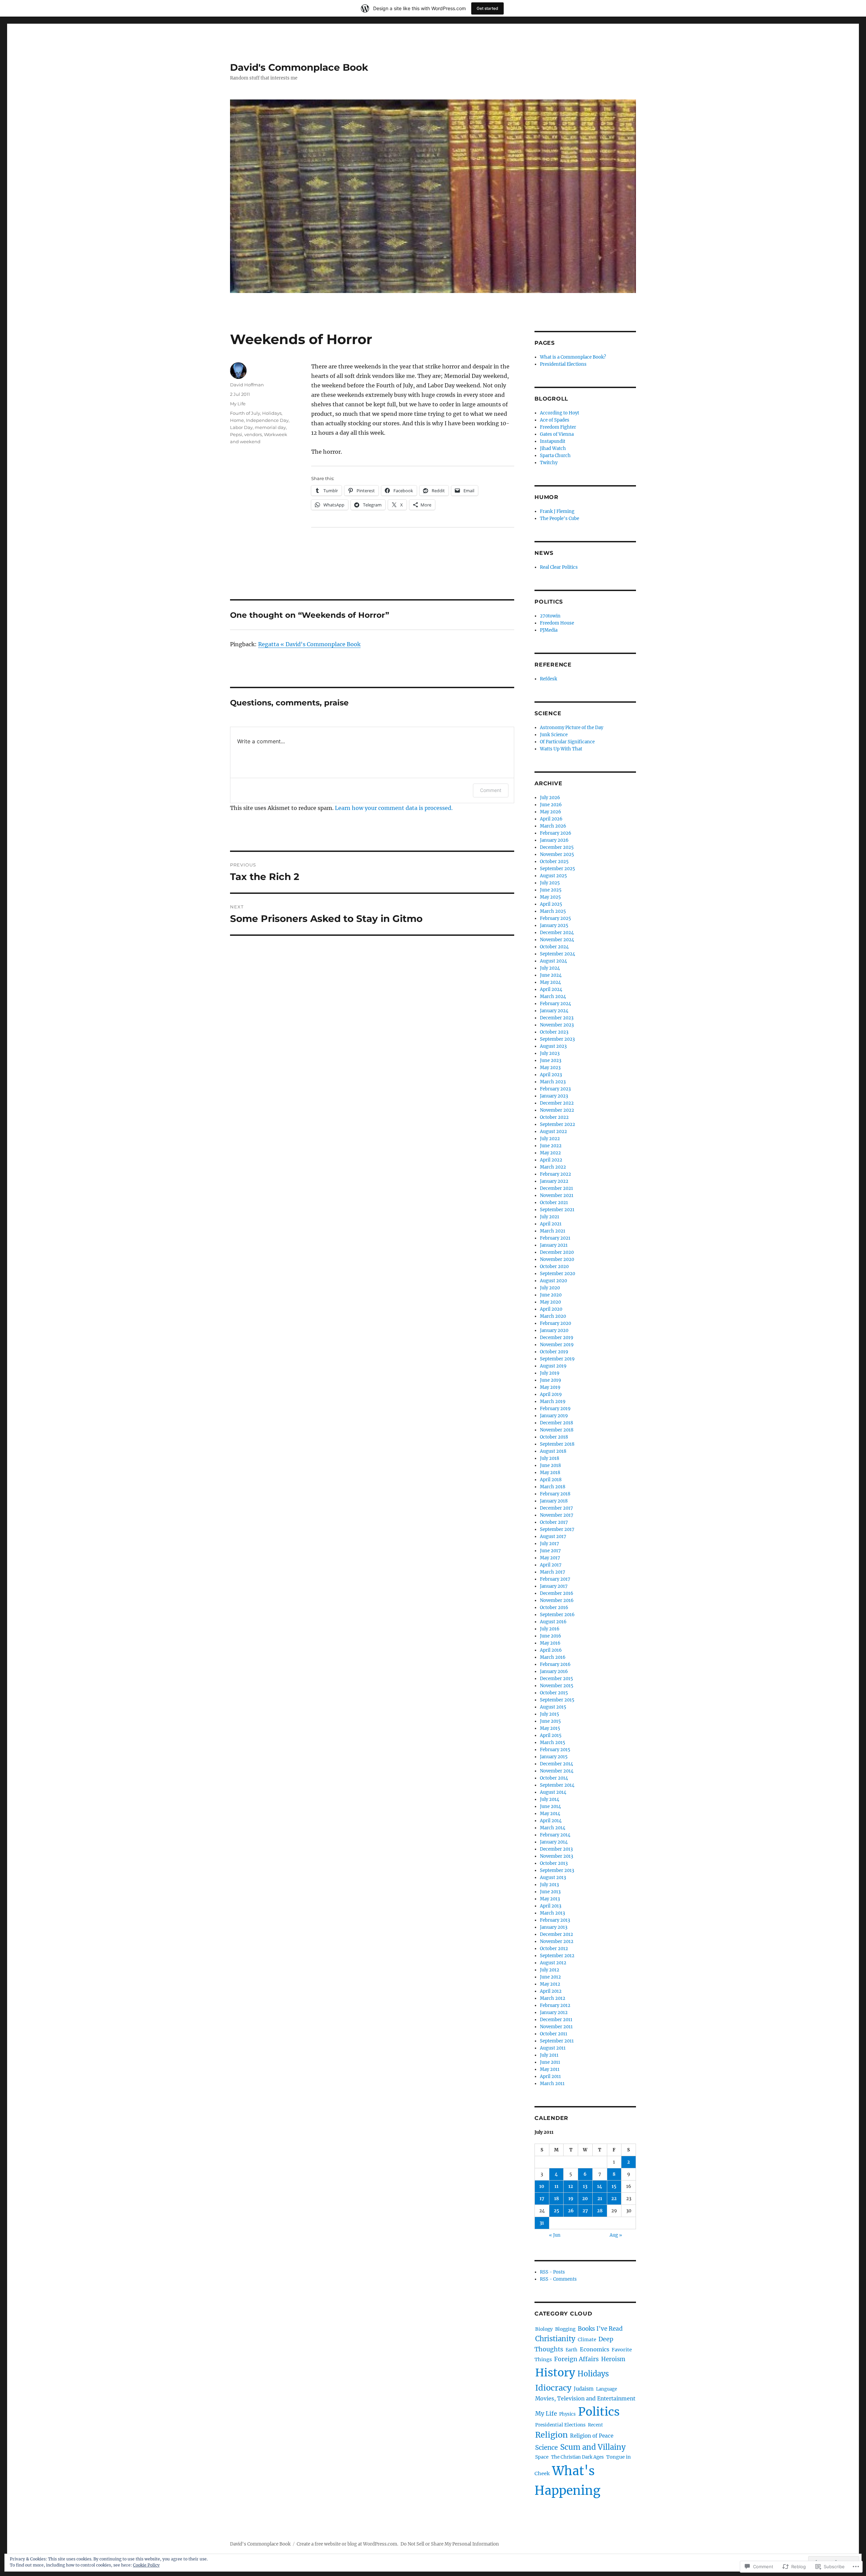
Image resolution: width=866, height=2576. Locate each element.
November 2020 (557, 1259)
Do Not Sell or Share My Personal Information (450, 2544)
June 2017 (550, 1551)
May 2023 (550, 1068)
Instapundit (553, 441)
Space (542, 2457)
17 (542, 2199)
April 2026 (551, 819)
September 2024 (557, 954)
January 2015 (554, 1757)
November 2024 (557, 940)
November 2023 (557, 1025)
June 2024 (551, 975)
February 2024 (555, 1004)
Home (237, 420)
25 (556, 2211)
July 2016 (550, 1629)
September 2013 (557, 1870)
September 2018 (557, 1444)
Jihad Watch (553, 448)
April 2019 (551, 1394)
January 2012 (554, 2013)
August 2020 (553, 1281)
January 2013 (554, 1927)
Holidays (272, 413)
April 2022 (551, 1160)
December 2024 (557, 933)
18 (556, 2199)
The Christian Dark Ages (577, 2457)
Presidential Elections (563, 364)
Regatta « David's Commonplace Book (309, 644)
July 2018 (550, 1458)
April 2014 (551, 1821)
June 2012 (550, 1977)
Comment (491, 790)
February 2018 (555, 1494)
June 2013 (550, 1892)
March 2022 (553, 1167)
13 (585, 2186)
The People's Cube (560, 518)
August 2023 (553, 1046)
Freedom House (557, 623)
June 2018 (550, 1465)
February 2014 (555, 1835)
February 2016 (555, 1664)
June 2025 (551, 890)
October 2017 (554, 1522)
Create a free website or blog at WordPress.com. (347, 2544)
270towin (550, 616)
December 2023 (557, 1018)
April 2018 (551, 1480)
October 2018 (554, 1437)
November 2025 (557, 854)
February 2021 (555, 1238)
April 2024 (551, 989)
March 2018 (553, 1487)
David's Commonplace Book (299, 67)
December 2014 (556, 1764)
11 (556, 2186)
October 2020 (554, 1267)
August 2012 (553, 1963)
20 (585, 2199)
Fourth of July (245, 413)
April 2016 (551, 1650)
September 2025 (557, 869)
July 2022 (550, 1139)
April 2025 (551, 904)
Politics (599, 2412)
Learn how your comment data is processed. (394, 808)
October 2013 (554, 1863)
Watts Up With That (561, 749)
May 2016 (550, 1643)
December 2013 (556, 1849)
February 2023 (555, 1089)
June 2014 (550, 1806)
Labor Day (241, 427)
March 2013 (552, 1913)
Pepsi (236, 434)
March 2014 (553, 1828)
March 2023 (553, 1082)
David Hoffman (247, 385)
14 (600, 2186)
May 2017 (550, 1558)
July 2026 (550, 798)
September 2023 (557, 1039)
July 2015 (550, 1714)
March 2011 (552, 2084)
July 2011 (549, 2055)
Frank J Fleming (557, 511)
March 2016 (553, 1657)
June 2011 (550, 2062)
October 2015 (554, 1693)
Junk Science (554, 735)
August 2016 (553, 1622)
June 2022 (551, 1146)
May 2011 (550, 2069)
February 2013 (555, 1920)
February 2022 (555, 1174)
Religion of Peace (592, 2436)
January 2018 (554, 1501)
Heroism (613, 2359)
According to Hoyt (560, 413)
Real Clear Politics (559, 567)
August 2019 (553, 1366)
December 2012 (556, 1934)
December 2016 (557, 1593)
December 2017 (556, 1508)
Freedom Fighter (558, 427)
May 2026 (551, 812)
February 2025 (555, 918)
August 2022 (553, 1132)
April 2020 (551, 1309)
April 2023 (551, 1075)
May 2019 (550, 1387)
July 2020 (550, 1288)
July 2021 (550, 1217)
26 (571, 2211)
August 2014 (553, 1792)
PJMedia (549, 630)
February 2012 (555, 2005)
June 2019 (551, 1380)
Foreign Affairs (576, 2359)
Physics (567, 2414)
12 (571, 2186)
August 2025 (553, 876)
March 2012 (553, 1998)
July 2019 (550, 1373)
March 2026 (553, 826)
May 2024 (550, 982)
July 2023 (550, 1053)
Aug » (616, 2235)
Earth (572, 2350)
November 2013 (556, 1856)
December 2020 (557, 1252)
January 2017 (554, 1586)
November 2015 (557, 1686)
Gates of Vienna (557, 434)
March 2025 (553, 911)
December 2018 (556, 1423)
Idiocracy (553, 2388)
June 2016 (551, 1636)
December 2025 (557, 847)
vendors (253, 434)
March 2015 (553, 1743)
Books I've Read (600, 2329)
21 (600, 2199)
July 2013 (549, 1885)
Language (607, 2389)
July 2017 (550, 1544)
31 (542, 2223)
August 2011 (553, 2048)
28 (600, 2211)
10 (542, 2186)
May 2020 (550, 1302)
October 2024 (554, 947)
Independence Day (267, 420)
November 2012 (557, 1941)
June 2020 (551, 1295)
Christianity (555, 2339)
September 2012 (557, 1956)
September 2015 (557, 1700)
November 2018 (557, 1430)
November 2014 (557, 1771)
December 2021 (556, 1188)
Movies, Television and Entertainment (585, 2399)
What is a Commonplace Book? (573, 357)
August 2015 (553, 1707)
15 (614, 2186)
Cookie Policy (146, 2565)
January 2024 (554, 1011)
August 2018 (553, 1451)
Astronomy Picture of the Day (572, 728)
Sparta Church (555, 456)
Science (546, 2448)
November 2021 (557, 1195)
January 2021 (554, 1245)
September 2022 (557, 1124)
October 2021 (554, 1203)
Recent (595, 2425)
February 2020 (555, 1323)
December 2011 (556, 2020)
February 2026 (556, 833)
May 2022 (550, 1153)
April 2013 (551, 1906)
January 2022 (554, 1181)
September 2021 (557, 1210)
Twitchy (549, 463)
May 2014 (550, 1814)
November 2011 (556, 2027)
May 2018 (550, 1473)
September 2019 (557, 1359)
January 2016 (554, 1671)
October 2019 (554, 1352)
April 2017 (551, 1565)
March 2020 (553, 1316)
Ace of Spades (555, 420)
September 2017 (557, 1529)
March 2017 (553, 1572)
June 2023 (551, 1060)
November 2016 (557, 1600)
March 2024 (553, 997)
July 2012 (550, 1970)
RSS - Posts (552, 2272)
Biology (544, 2329)
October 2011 (554, 2034)
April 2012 (551, 1991)
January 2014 (554, 1842)
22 (614, 2199)
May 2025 (550, 897)
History (555, 2373)
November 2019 (557, 1345)
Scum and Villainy (593, 2447)
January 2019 (554, 1416)
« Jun (555, 2235)
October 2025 (554, 862)
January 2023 (554, 1096)
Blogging (565, 2329)
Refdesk (549, 679)
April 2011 (550, 2076)
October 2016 (554, 1608)
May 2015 (550, 1728)
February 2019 (555, 1409)
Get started (487, 8)
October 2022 (554, 1117)
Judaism (584, 2389)
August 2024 (553, 961)
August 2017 (553, 1536)
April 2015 (551, 1735)
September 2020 (557, 1274)
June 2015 (550, 1721)
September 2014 (557, 1785)
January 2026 (554, 840)
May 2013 (550, 1899)
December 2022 (557, 1103)
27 (585, 2211)
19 (571, 2199)
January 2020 (554, 1330)
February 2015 (555, 1750)
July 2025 (550, 883)
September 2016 (557, 1615)
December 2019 (557, 1338)
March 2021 (553, 1231)
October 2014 (554, 1778)
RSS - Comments (558, 2279)
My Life (238, 404)
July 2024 (550, 968)
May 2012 (550, 1984)
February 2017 (555, 1579)
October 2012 (554, 1949)
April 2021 (551, 1224)
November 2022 (557, 1110)
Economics (595, 2349)
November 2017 (557, 1515)
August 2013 (553, 1878)
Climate (587, 2340)
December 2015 (556, 1679)
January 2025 (554, 925)
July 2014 (550, 1799)
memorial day (270, 427)
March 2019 (553, 1402)
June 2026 (551, 805)
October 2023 (554, 1032)
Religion (551, 2435)
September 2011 (557, 2041)
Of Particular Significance (567, 742)
